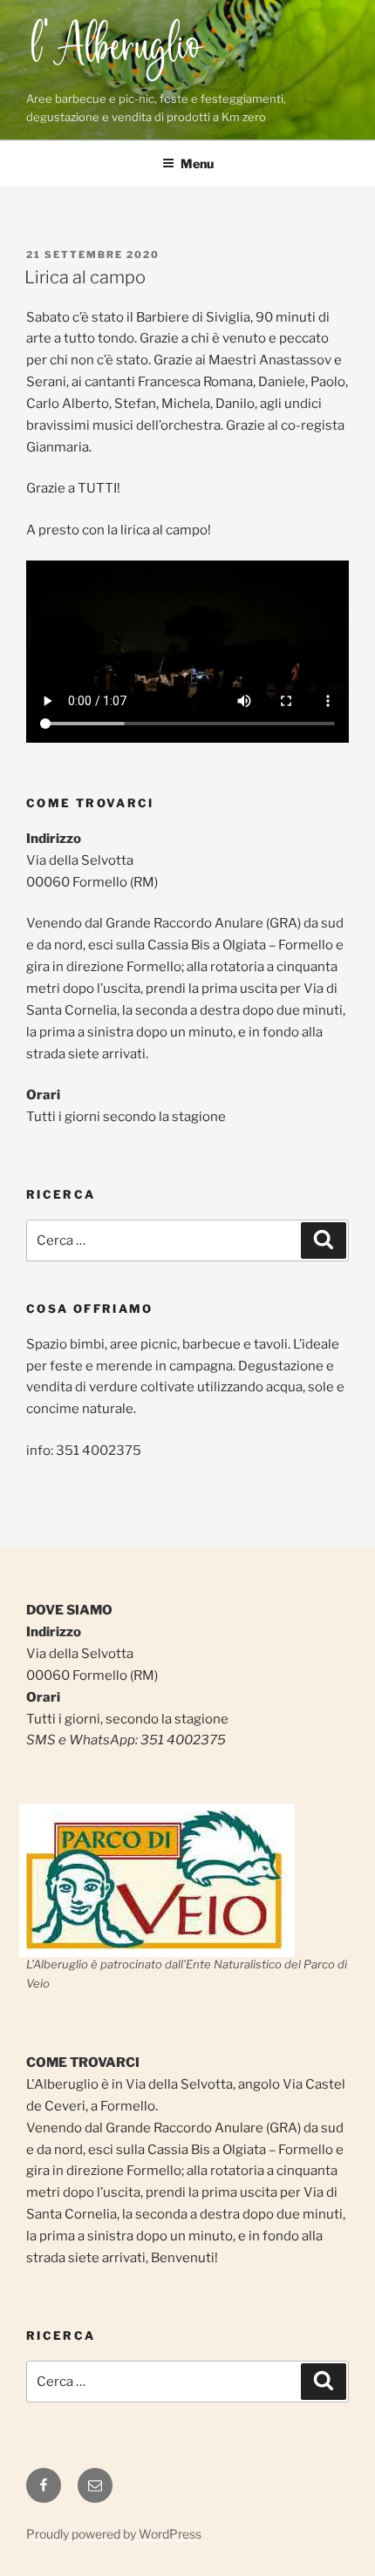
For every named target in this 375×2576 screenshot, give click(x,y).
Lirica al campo (85, 277)
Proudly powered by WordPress (114, 2534)
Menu (197, 163)
